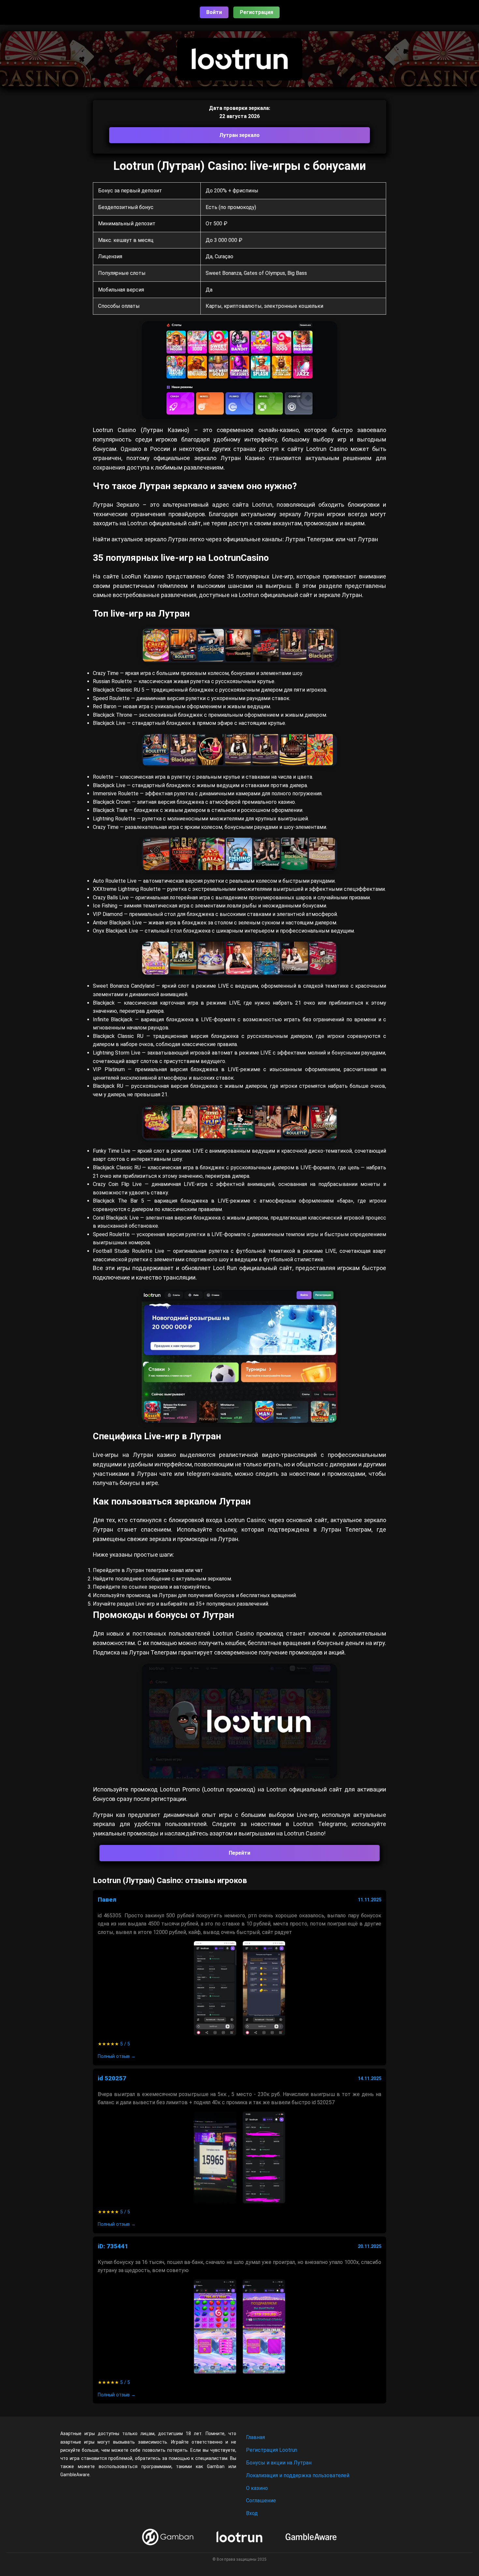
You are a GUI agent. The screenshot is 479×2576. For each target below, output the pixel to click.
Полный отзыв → (117, 2056)
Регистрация (256, 12)
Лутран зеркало (239, 135)
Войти (214, 12)
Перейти (239, 1853)
